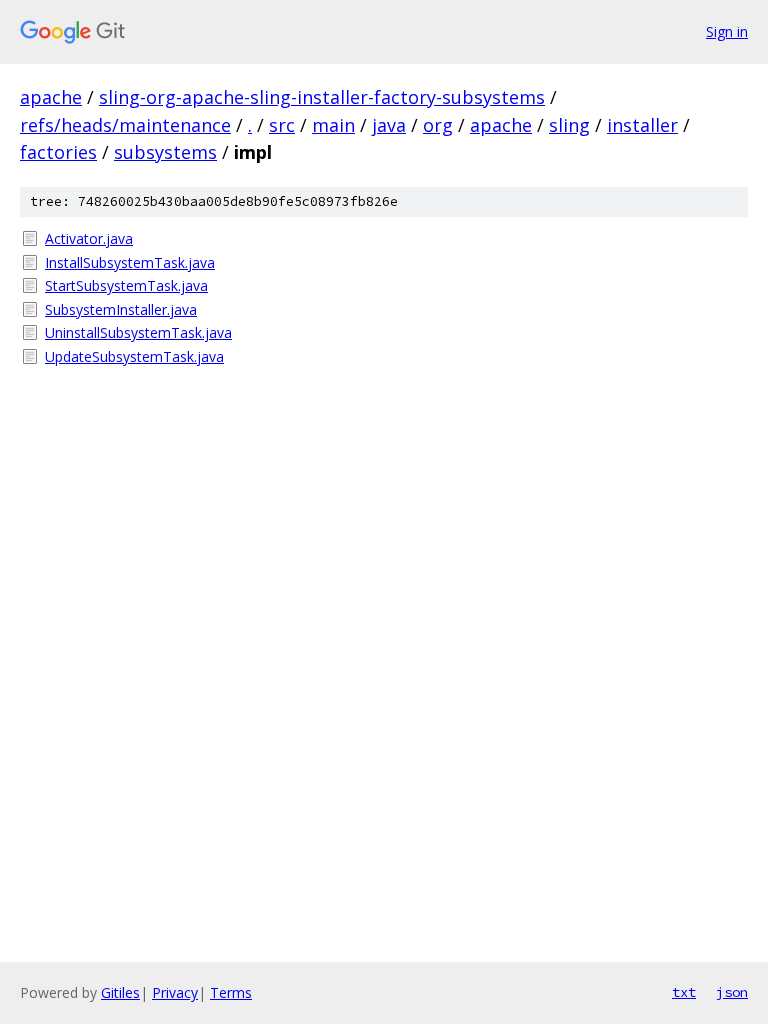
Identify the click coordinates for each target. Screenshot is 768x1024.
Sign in (727, 31)
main (333, 125)
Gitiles (120, 992)
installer (642, 125)
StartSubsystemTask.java (126, 285)
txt (684, 992)
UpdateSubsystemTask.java (134, 356)
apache (51, 97)
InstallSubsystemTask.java (130, 262)
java (389, 125)
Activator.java (89, 238)
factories (58, 152)
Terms (231, 992)
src (282, 125)
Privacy (175, 992)
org (438, 125)
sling (569, 125)
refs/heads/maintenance (125, 125)
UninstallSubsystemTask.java (138, 332)
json (732, 992)
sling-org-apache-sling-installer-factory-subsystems (322, 97)
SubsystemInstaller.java (121, 309)
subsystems (165, 152)
